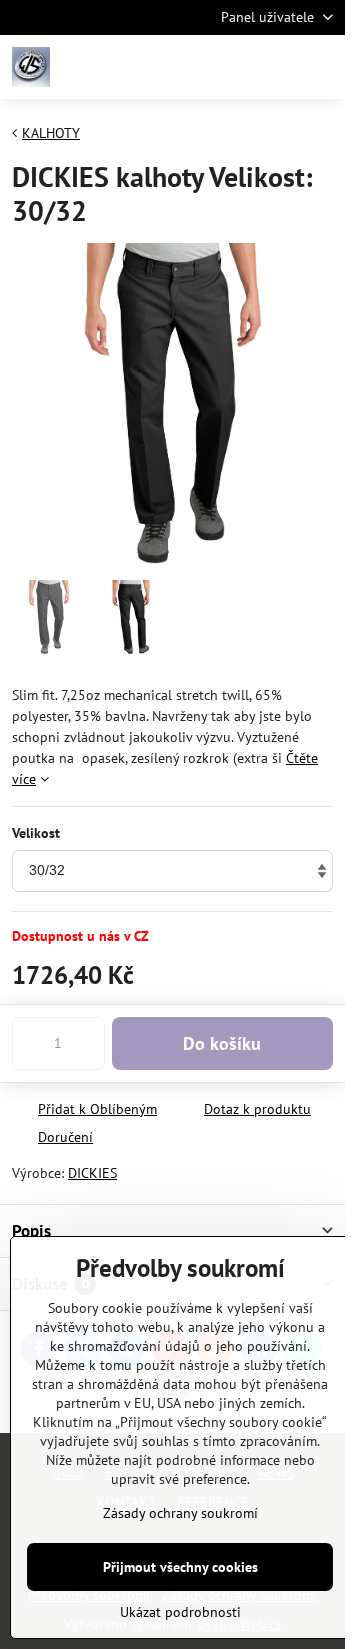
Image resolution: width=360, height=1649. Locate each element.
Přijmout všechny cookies (180, 1567)
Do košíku (222, 1043)
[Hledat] (225, 67)
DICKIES (92, 1173)
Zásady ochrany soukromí (180, 1513)
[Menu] (321, 67)
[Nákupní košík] (273, 67)
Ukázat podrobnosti (180, 1612)
